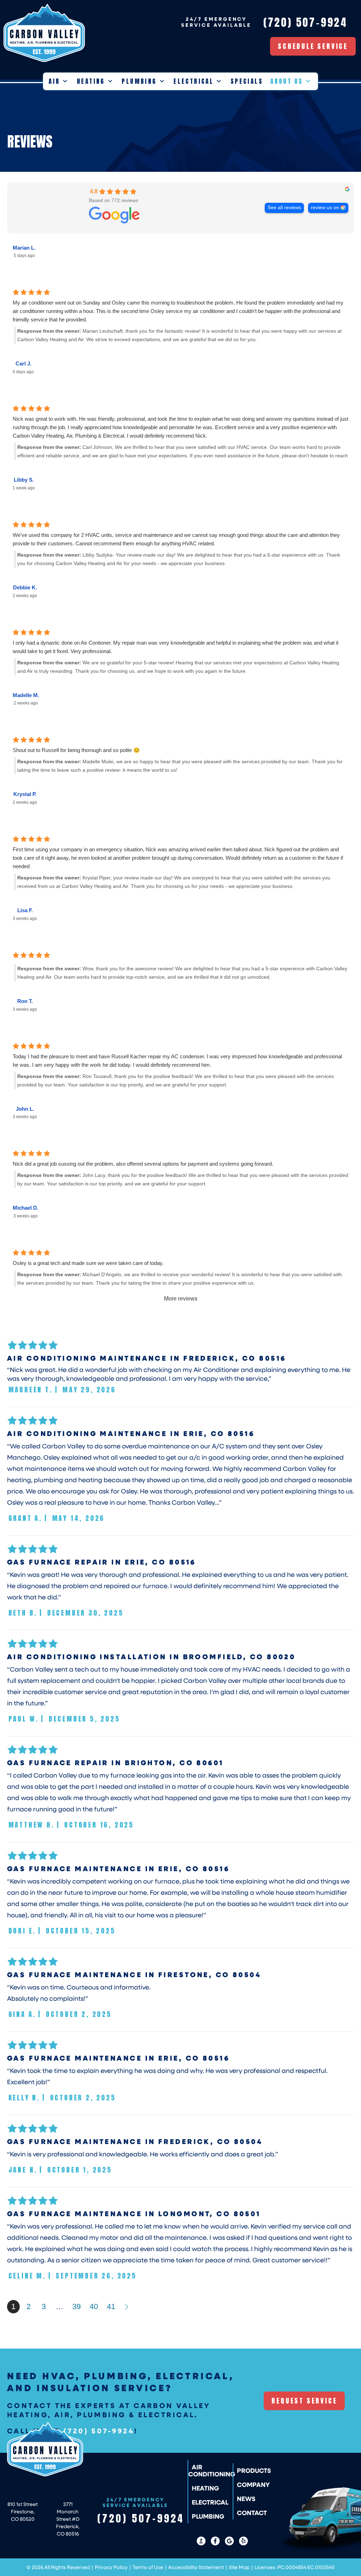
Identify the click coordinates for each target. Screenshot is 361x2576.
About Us (287, 81)
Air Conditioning (212, 2470)
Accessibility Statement (196, 2567)
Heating (91, 81)
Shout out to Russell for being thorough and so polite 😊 (76, 750)
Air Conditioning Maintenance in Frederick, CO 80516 (146, 1358)
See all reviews (284, 208)
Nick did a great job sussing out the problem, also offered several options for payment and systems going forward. (143, 1164)
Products (254, 2470)
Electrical (194, 81)
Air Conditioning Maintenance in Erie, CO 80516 (131, 1433)
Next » (127, 2307)
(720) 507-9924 (99, 2431)
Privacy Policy (111, 2567)
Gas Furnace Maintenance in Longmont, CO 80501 (134, 2213)
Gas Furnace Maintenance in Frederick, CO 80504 (135, 2141)
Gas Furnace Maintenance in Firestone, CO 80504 (134, 1974)
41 (111, 2307)
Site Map (239, 2567)
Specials (247, 81)
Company (253, 2484)
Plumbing (139, 81)
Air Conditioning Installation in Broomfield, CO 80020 (151, 1656)
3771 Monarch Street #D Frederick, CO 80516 (68, 2519)
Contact (252, 2513)
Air (54, 81)
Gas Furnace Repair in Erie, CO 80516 (102, 1562)
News (246, 2499)
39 (77, 2307)
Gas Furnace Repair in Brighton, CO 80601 (115, 1762)
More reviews (181, 1299)
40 (94, 2307)
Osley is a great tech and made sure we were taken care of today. (88, 1263)
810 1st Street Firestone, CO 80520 (23, 2511)
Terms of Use (148, 2567)
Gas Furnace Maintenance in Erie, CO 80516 (118, 1868)
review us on (325, 208)
